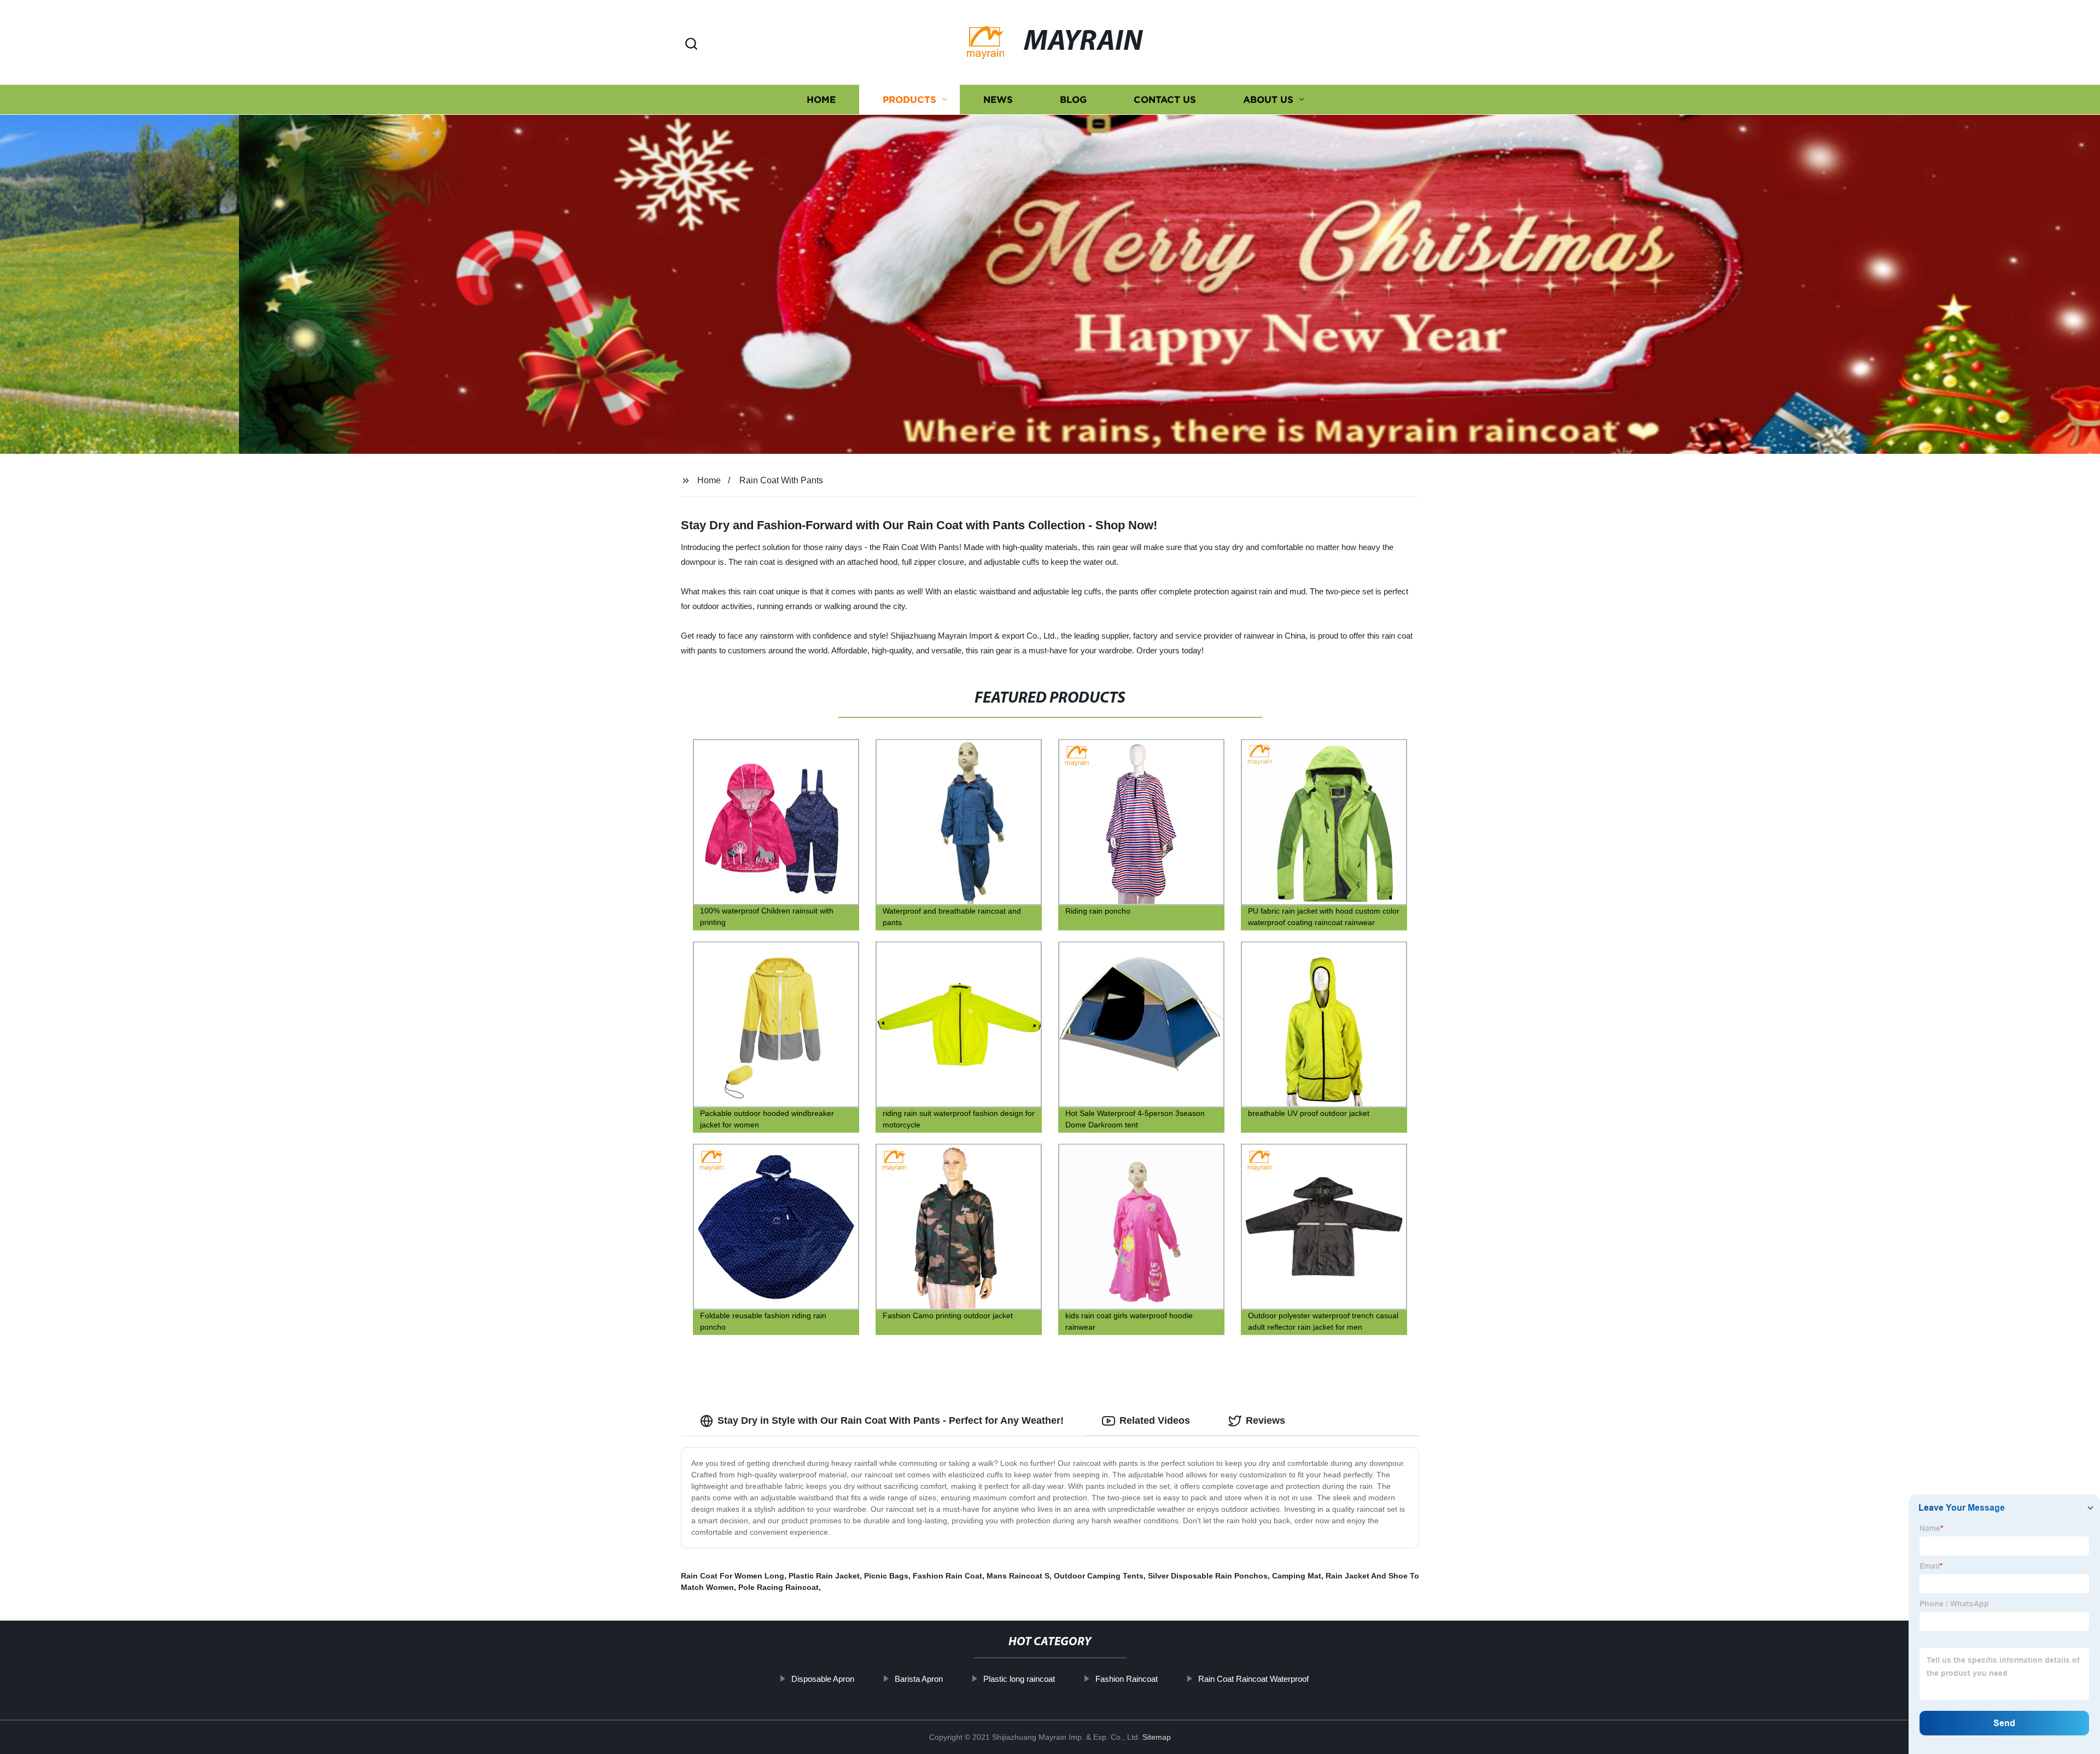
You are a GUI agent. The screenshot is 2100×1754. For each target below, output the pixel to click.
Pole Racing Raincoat (778, 1587)
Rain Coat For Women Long (733, 1576)
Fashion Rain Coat (947, 1576)
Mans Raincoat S (1018, 1576)
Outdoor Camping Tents (1099, 1576)
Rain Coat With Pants (781, 480)
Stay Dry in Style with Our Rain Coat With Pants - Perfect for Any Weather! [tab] (891, 1420)
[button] (691, 45)
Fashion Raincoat (1127, 1679)
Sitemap (1157, 1737)
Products (909, 100)
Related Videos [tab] (1155, 1420)
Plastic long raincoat (1019, 1679)
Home (821, 100)
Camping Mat (1297, 1576)
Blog (1073, 100)
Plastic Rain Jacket (824, 1576)
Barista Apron (919, 1679)
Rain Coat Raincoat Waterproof (1253, 1679)
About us (1268, 100)
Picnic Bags (886, 1576)
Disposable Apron (823, 1679)
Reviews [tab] (1265, 1420)
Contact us (1165, 100)
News (998, 100)
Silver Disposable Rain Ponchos (1208, 1576)
